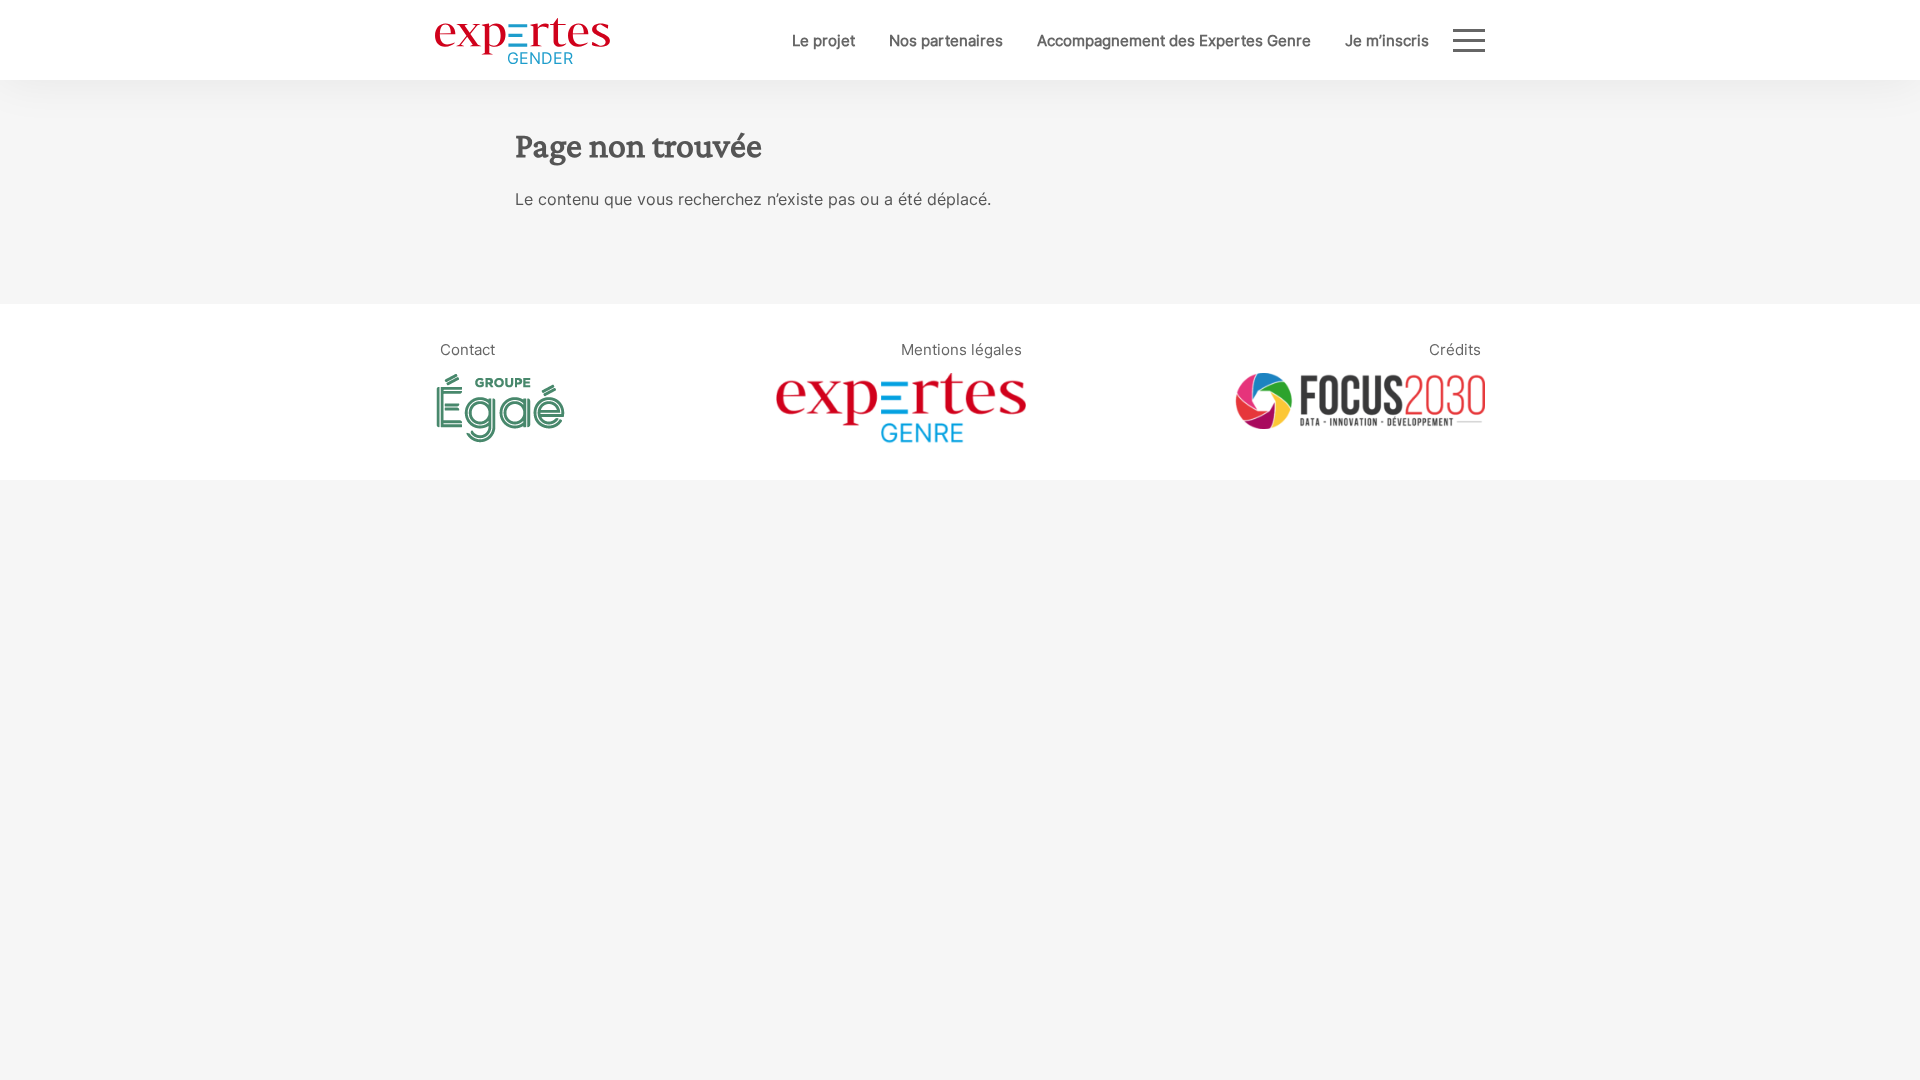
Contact (467, 348)
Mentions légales (961, 348)
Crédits (1455, 348)
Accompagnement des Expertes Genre (1174, 40)
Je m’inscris (1387, 40)
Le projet (823, 40)
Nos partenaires (946, 40)
